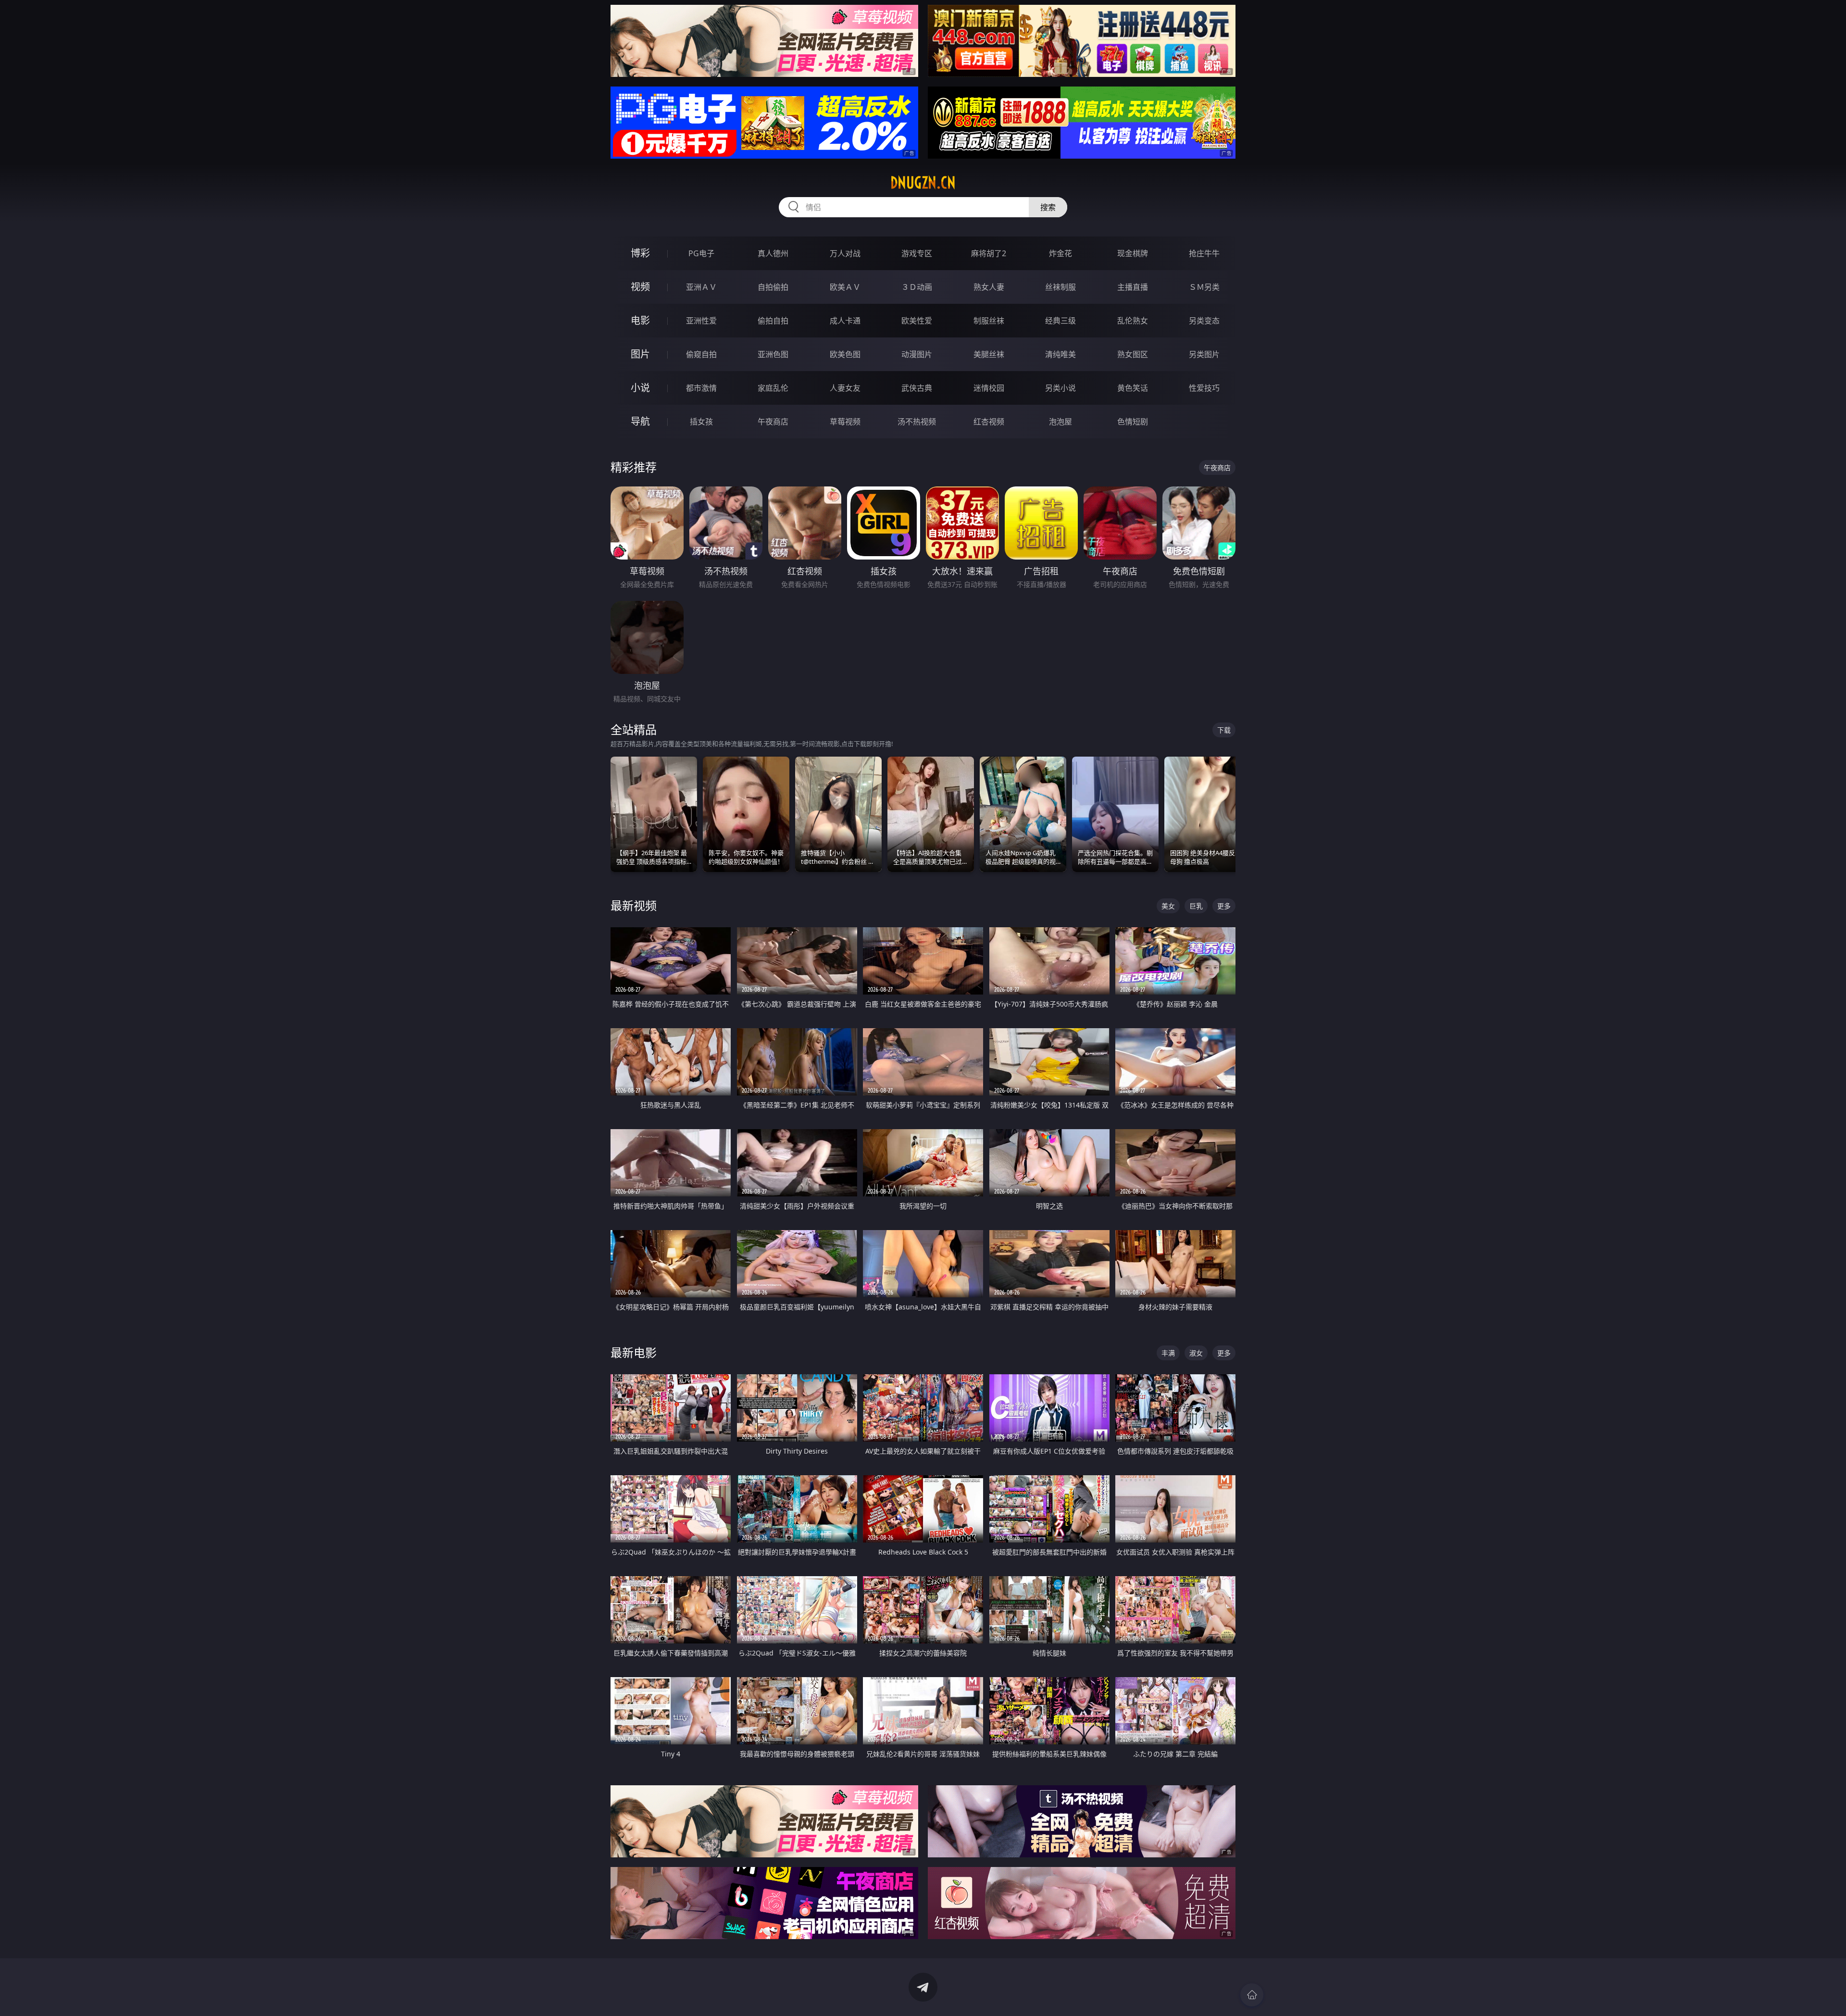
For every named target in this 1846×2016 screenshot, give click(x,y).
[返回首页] (1252, 1995)
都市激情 (701, 388)
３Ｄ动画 (917, 287)
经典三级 (1060, 321)
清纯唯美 (1060, 354)
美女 (1168, 906)
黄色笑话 (1133, 388)
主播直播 (1133, 287)
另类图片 (1204, 354)
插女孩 (701, 422)
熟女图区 (1133, 354)
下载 (1224, 730)
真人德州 (773, 253)
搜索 (1048, 207)
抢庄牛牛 (1204, 253)
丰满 (1168, 1353)
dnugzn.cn (923, 183)
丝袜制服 (1060, 287)
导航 (640, 421)
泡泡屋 (1060, 422)
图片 (640, 354)
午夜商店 (773, 422)
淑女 (1196, 1353)
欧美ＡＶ (845, 287)
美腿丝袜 (989, 354)
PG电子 (701, 253)
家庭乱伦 (773, 388)
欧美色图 (845, 354)
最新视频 (634, 905)
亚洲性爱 (701, 321)
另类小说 (1060, 388)
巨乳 (1196, 906)
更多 (1224, 906)
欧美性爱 (917, 321)
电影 (640, 320)
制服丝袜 (989, 321)
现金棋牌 (1133, 253)
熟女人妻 (989, 287)
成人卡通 (845, 321)
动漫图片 (917, 354)
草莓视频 (845, 422)
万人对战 (845, 253)
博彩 (640, 253)
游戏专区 (917, 253)
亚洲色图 (773, 354)
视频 (640, 287)
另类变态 (1204, 321)
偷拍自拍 (773, 321)
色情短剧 (1133, 422)
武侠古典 (917, 388)
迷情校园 (989, 388)
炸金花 (1060, 253)
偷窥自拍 (701, 354)
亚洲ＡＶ (701, 287)
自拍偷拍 (773, 287)
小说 (640, 388)
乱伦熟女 (1133, 321)
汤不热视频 (917, 422)
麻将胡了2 (989, 253)
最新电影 (634, 1352)
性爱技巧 (1204, 388)
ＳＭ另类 (1204, 287)
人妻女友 (845, 388)
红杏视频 (989, 422)
